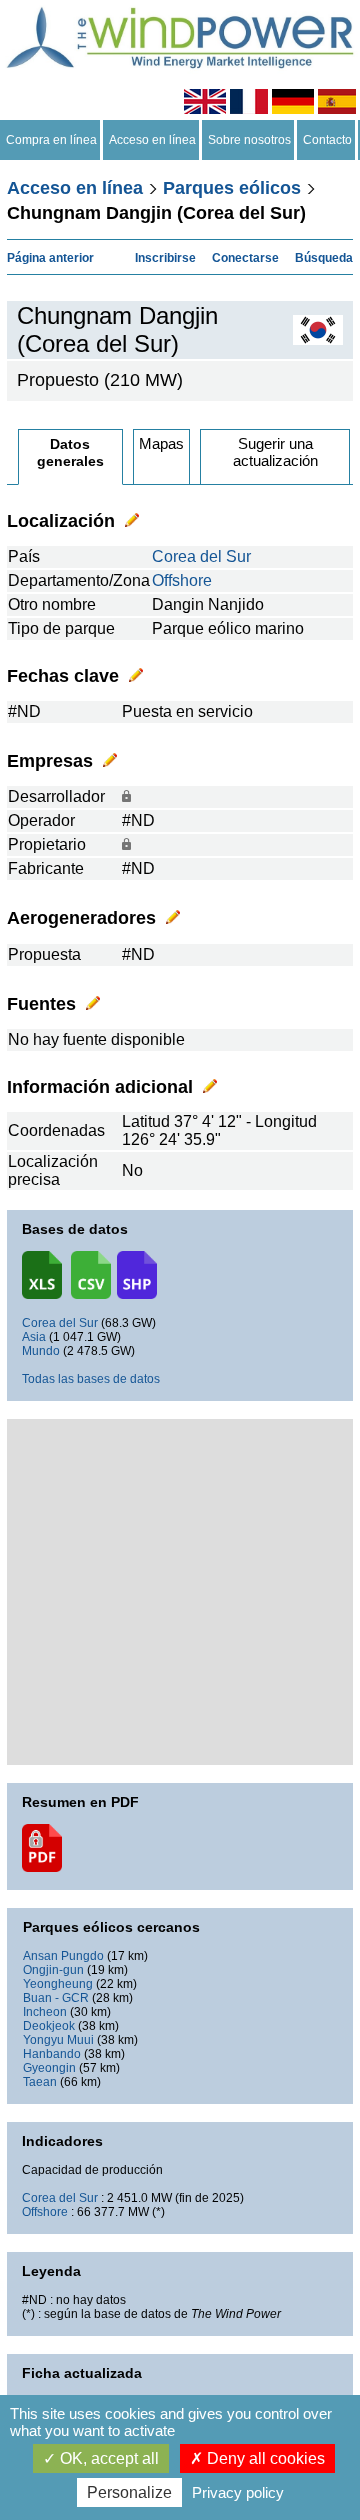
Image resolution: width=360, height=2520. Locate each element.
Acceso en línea (152, 140)
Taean (40, 2082)
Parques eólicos (232, 188)
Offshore (182, 580)
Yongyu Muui (58, 2040)
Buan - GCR (56, 1998)
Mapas (161, 443)
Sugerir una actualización (275, 452)
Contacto (327, 140)
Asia (34, 1337)
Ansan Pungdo (63, 1956)
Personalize (129, 2492)
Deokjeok (49, 2026)
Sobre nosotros (249, 140)
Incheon (45, 2012)
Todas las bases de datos (91, 1379)
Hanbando (52, 2054)
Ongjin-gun (53, 1970)
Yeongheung (58, 1984)
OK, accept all (107, 2458)
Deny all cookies (264, 2458)
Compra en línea (51, 140)
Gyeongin (49, 2068)
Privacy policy (238, 2492)
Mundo (41, 1351)
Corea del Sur (201, 556)
